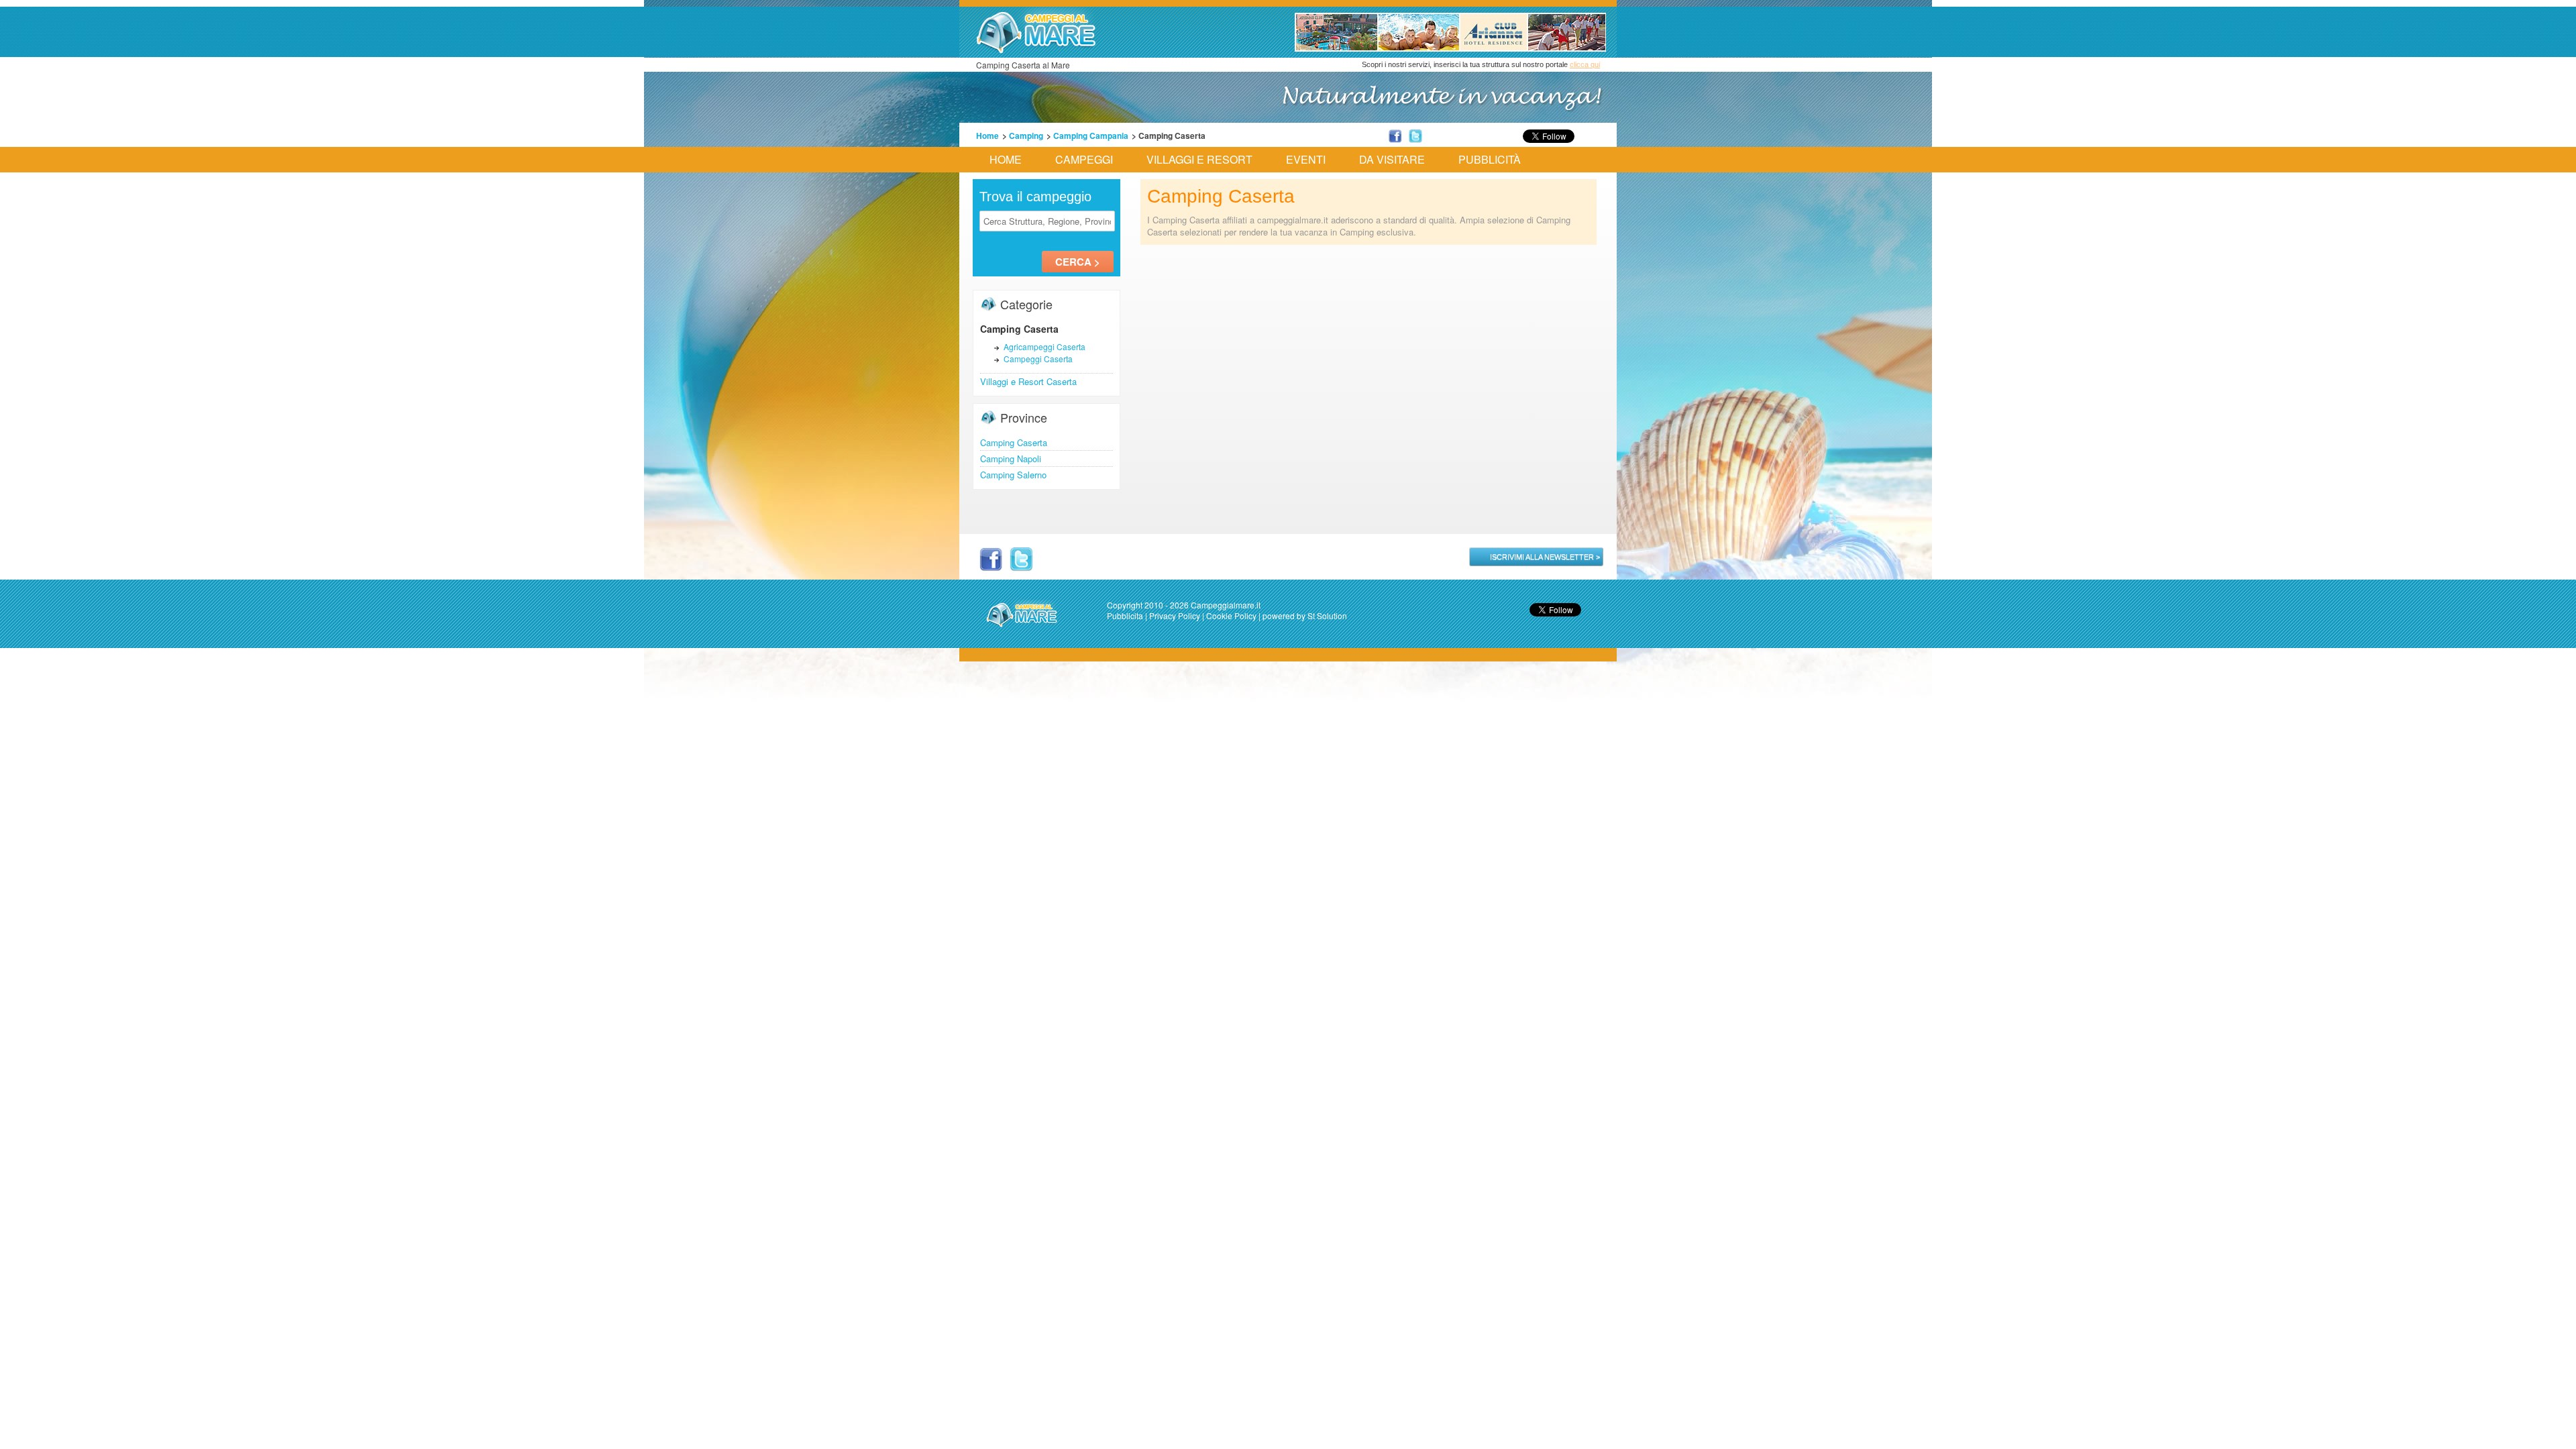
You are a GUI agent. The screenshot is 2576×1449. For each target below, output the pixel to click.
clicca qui (1585, 64)
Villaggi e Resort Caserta (1028, 381)
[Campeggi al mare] (1036, 50)
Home (987, 136)
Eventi (1306, 159)
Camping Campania (1091, 136)
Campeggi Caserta (1038, 359)
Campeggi (1084, 159)
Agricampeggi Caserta (1044, 346)
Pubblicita (1125, 615)
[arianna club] (1450, 48)
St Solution (1327, 615)
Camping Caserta (1014, 442)
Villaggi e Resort (1199, 159)
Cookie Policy (1231, 615)
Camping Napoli (1011, 459)
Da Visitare (1392, 159)
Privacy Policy (1175, 615)
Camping (1026, 136)
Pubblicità (1490, 159)
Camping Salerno (1013, 475)
